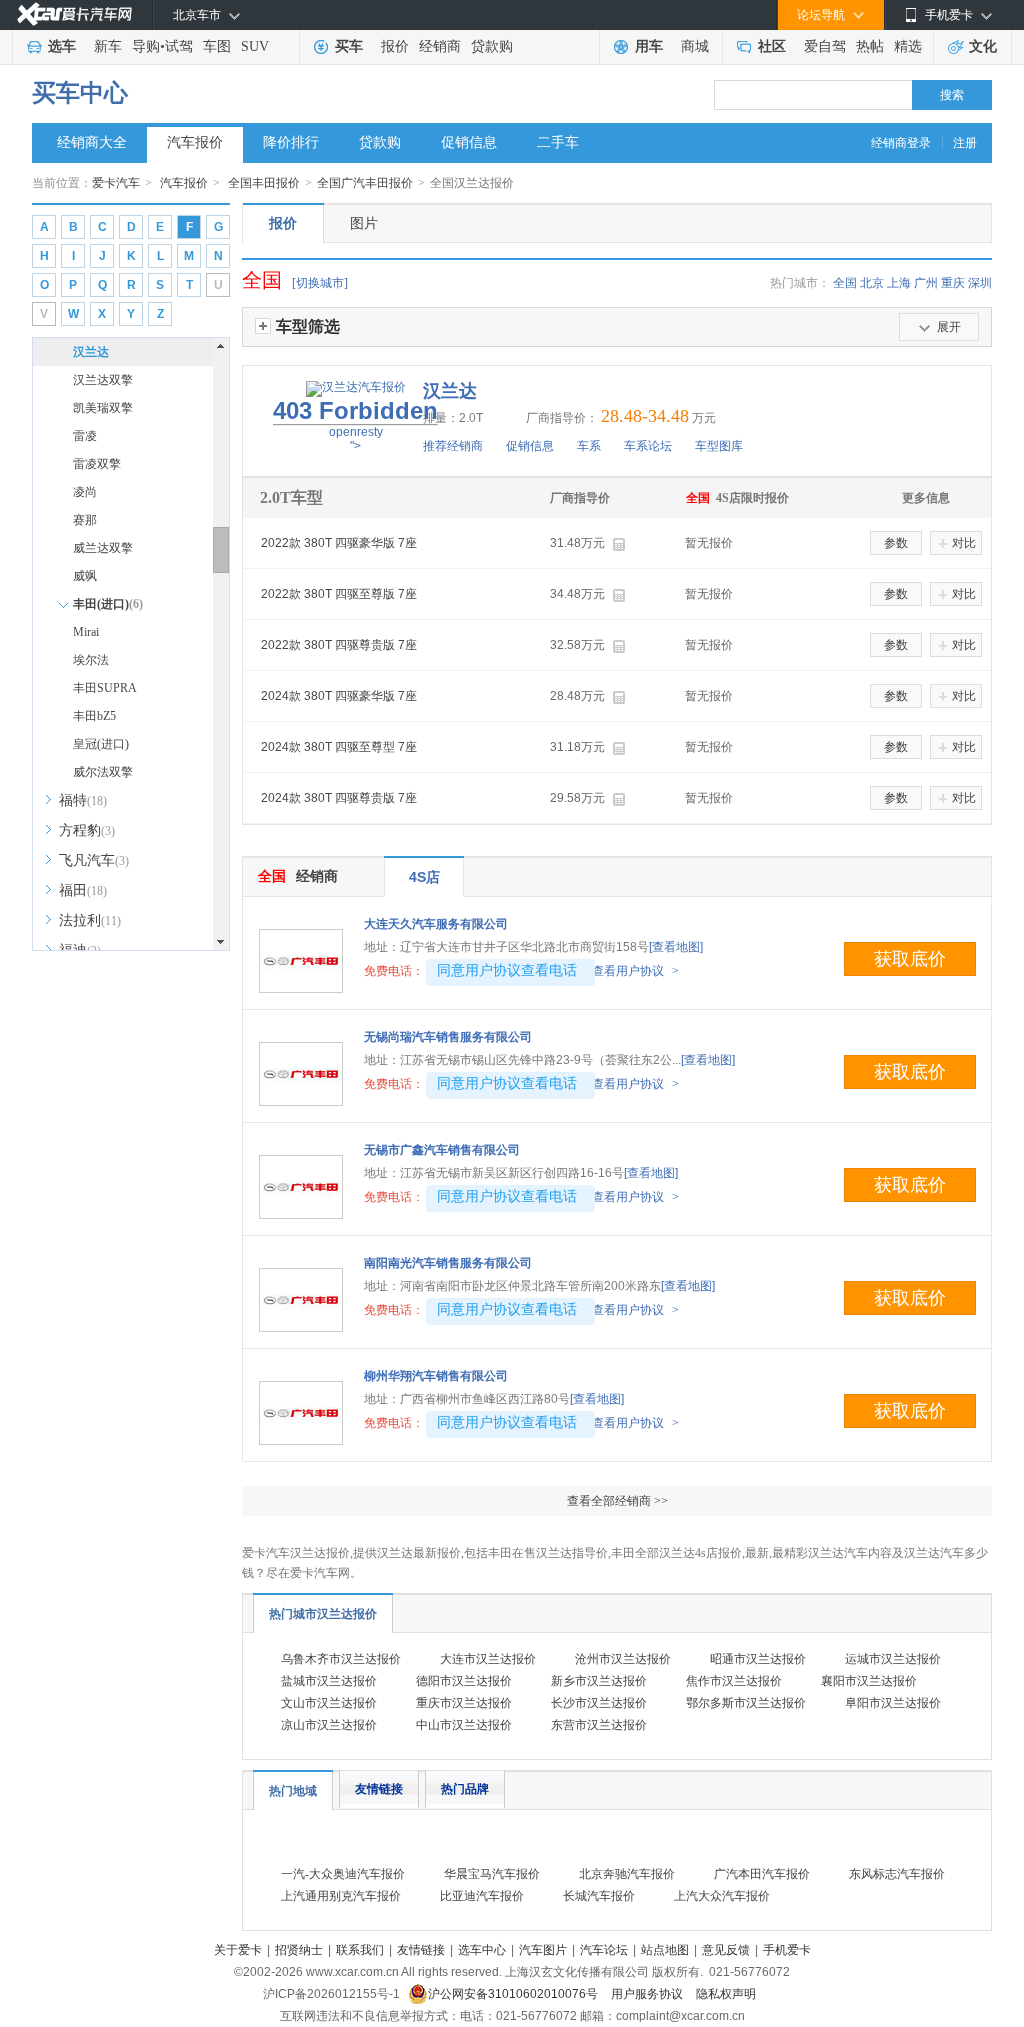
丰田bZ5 (94, 716)
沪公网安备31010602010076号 (514, 1994)
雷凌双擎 (97, 464)
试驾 (179, 46)
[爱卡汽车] (74, 14)
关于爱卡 (238, 1950)
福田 (83, 890)
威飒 (85, 576)
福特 (83, 800)
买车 (349, 46)
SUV (255, 46)
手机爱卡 (787, 1950)
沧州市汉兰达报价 (623, 1659)
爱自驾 (825, 46)
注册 (965, 143)
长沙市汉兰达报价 (599, 1703)
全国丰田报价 (264, 183)
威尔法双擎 (103, 772)
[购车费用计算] (618, 544)
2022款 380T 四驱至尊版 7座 (339, 594)
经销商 (440, 46)
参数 (896, 543)
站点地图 (665, 1950)
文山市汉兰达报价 (329, 1703)
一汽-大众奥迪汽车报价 (343, 1874)
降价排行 (291, 142)
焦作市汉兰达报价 (734, 1681)
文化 (983, 46)
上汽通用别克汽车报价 (341, 1896)
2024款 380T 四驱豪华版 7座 (339, 696)
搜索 (952, 95)
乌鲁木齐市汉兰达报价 (341, 1659)
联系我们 (360, 1950)
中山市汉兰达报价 (464, 1725)
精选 (908, 46)
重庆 (953, 283)
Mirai (86, 632)
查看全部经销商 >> (617, 1501)
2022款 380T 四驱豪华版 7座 (339, 543)
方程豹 (87, 830)
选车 (62, 46)
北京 (872, 283)
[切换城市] (320, 283)
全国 (845, 283)
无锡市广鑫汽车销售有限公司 (442, 1150)
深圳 (980, 283)
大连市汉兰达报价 (488, 1659)
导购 (146, 46)
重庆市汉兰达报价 (464, 1703)
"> (355, 425)
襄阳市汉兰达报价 (869, 1681)
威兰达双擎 (103, 548)
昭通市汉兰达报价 (758, 1659)
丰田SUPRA (105, 688)
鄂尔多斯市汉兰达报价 (746, 1703)
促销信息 (469, 142)
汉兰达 (91, 352)
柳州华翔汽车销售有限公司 (436, 1376)
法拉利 (90, 920)
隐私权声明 (726, 1994)
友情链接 (379, 1789)
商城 (695, 46)
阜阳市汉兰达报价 (893, 1703)
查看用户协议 (635, 971)
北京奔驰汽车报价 (627, 1874)
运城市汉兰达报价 (893, 1659)
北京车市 (197, 15)
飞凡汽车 (94, 860)
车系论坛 (648, 446)
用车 (649, 46)
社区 (772, 46)
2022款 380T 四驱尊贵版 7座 (339, 645)
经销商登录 (901, 143)
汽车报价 (195, 142)
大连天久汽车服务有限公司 (436, 924)
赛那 (85, 520)
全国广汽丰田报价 (365, 183)
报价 (395, 46)
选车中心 (482, 1950)
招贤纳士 (299, 1950)
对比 (964, 543)
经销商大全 (92, 142)
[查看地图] (676, 947)
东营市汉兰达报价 (599, 1725)
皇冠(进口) (101, 744)
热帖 (870, 46)
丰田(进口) (108, 604)
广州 (926, 283)
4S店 (424, 877)
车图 (217, 46)
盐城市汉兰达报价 (329, 1681)
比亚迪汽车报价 (482, 1896)
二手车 (558, 142)
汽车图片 (543, 1950)
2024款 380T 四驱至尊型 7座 (339, 747)
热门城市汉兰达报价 (323, 1614)
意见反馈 (726, 1950)
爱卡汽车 (116, 183)
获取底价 (910, 959)
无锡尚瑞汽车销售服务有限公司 (448, 1037)
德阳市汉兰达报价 (464, 1681)
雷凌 (85, 436)
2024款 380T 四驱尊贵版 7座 (339, 798)
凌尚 (85, 492)
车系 (589, 446)
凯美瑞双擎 (103, 408)
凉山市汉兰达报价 (329, 1725)
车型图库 (719, 446)
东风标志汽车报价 (897, 1874)
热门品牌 (465, 1789)
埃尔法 (91, 660)
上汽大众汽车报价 (722, 1896)
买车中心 (80, 93)
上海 (899, 283)
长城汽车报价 (599, 1896)
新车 (108, 46)
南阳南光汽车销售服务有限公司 (448, 1263)
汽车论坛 (604, 1950)
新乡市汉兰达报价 (599, 1681)
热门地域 (293, 1791)
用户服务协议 (648, 1994)
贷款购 (492, 46)
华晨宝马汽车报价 (492, 1874)
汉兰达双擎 (103, 380)
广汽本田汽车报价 (762, 1874)
